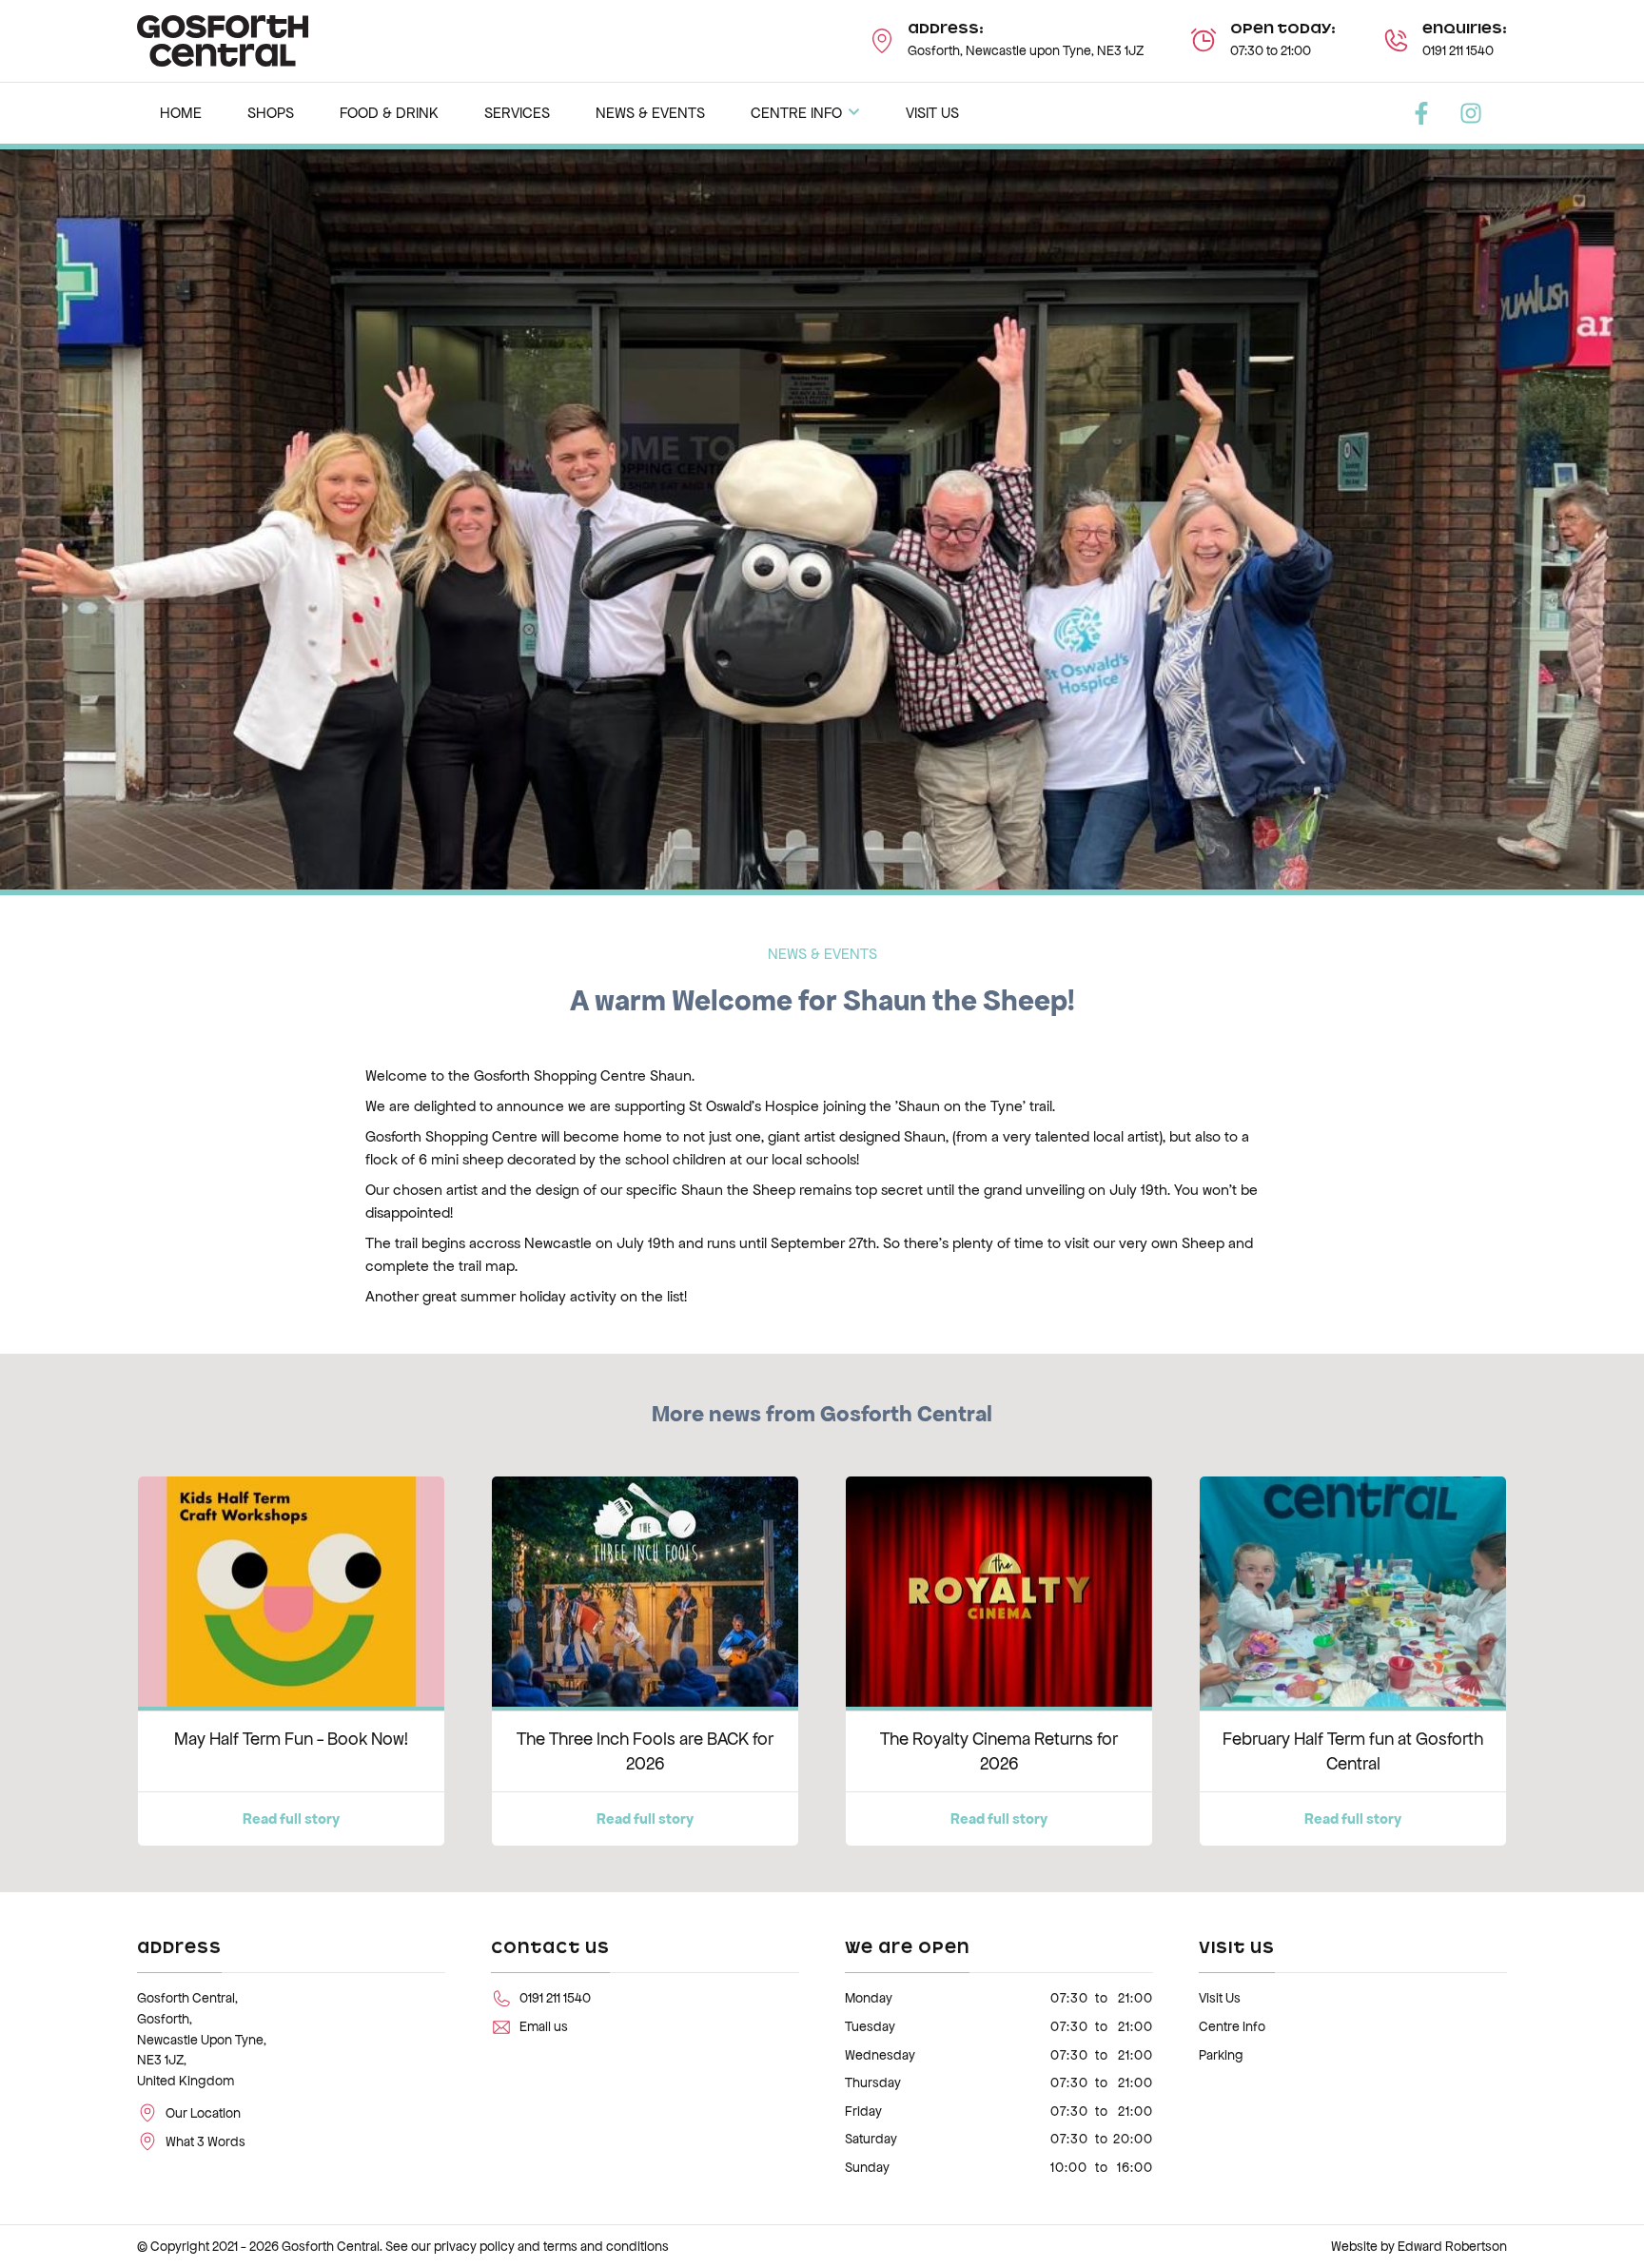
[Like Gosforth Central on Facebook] (1421, 113)
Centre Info (1232, 2027)
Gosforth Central (331, 2247)
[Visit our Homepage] (223, 39)
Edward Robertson (1452, 2247)
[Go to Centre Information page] (1204, 41)
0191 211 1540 (1458, 51)
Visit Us (1220, 1998)
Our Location (203, 2113)
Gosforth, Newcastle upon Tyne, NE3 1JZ (1026, 51)
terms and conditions (606, 2247)
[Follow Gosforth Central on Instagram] (1471, 113)
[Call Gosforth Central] (1396, 41)
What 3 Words (205, 2142)
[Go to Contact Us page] (882, 41)
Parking (1221, 2055)
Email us (544, 2027)
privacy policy (474, 2247)
